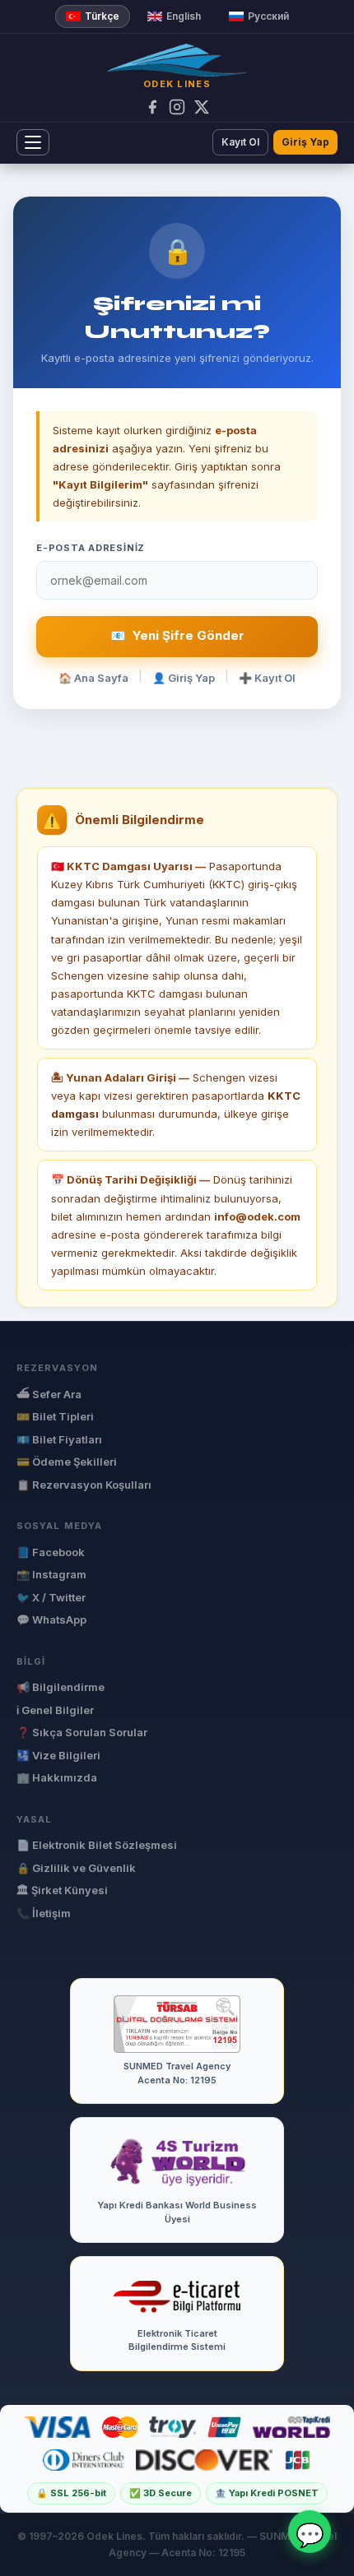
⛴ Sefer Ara (49, 1394)
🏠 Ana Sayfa (93, 678)
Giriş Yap (305, 142)
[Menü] (33, 142)
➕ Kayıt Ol (267, 678)
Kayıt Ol (240, 142)
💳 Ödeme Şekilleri (67, 1462)
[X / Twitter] (202, 107)
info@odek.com (257, 1216)
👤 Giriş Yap (184, 678)
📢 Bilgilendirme (61, 1687)
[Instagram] (177, 107)
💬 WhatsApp (51, 1619)
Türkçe (102, 16)
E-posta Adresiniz (91, 548)
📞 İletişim (44, 1913)
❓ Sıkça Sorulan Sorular (82, 1732)
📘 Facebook (51, 1552)
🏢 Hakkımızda (57, 1777)
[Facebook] (152, 107)
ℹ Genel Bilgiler (55, 1710)
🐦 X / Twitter (51, 1597)
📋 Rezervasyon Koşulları (84, 1485)
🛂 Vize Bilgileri (58, 1755)
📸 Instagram (51, 1574)
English (184, 16)
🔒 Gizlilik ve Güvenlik (76, 1868)
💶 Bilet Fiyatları (59, 1439)
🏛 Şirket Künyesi (62, 1890)
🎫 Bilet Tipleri (55, 1416)
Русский (268, 16)
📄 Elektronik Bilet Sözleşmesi (97, 1845)
